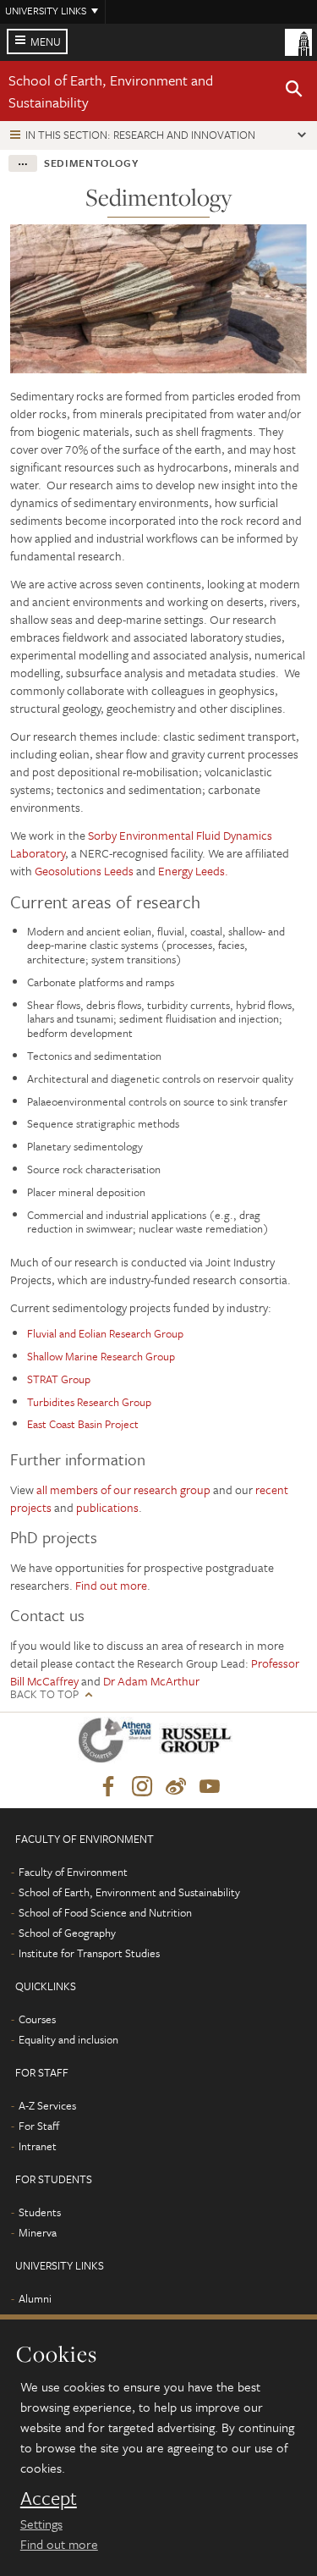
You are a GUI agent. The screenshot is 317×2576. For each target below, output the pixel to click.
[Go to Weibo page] (176, 1787)
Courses (37, 2019)
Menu (46, 41)
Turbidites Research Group (89, 1402)
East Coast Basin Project (83, 1424)
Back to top (44, 1694)
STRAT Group (59, 1379)
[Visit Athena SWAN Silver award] (118, 1743)
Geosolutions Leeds (84, 871)
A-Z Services (47, 2105)
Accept (49, 2498)
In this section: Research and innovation (140, 135)
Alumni (35, 2298)
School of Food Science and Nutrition (105, 1912)
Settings (41, 2524)
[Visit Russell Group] (199, 1743)
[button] (294, 91)
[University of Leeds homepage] (298, 41)
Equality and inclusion (68, 2039)
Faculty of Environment (73, 1872)
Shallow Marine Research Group (101, 1356)
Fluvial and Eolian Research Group (105, 1333)
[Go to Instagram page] (142, 1787)
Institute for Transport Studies (89, 1953)
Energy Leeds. (193, 871)
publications (107, 1507)
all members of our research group (123, 1489)
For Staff (39, 2126)
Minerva (38, 2232)
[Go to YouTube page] (210, 1787)
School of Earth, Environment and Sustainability (129, 1892)
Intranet (38, 2146)
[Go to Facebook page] (108, 1787)
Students (40, 2212)
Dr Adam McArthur (151, 1681)
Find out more (59, 2544)
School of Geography (67, 1933)
